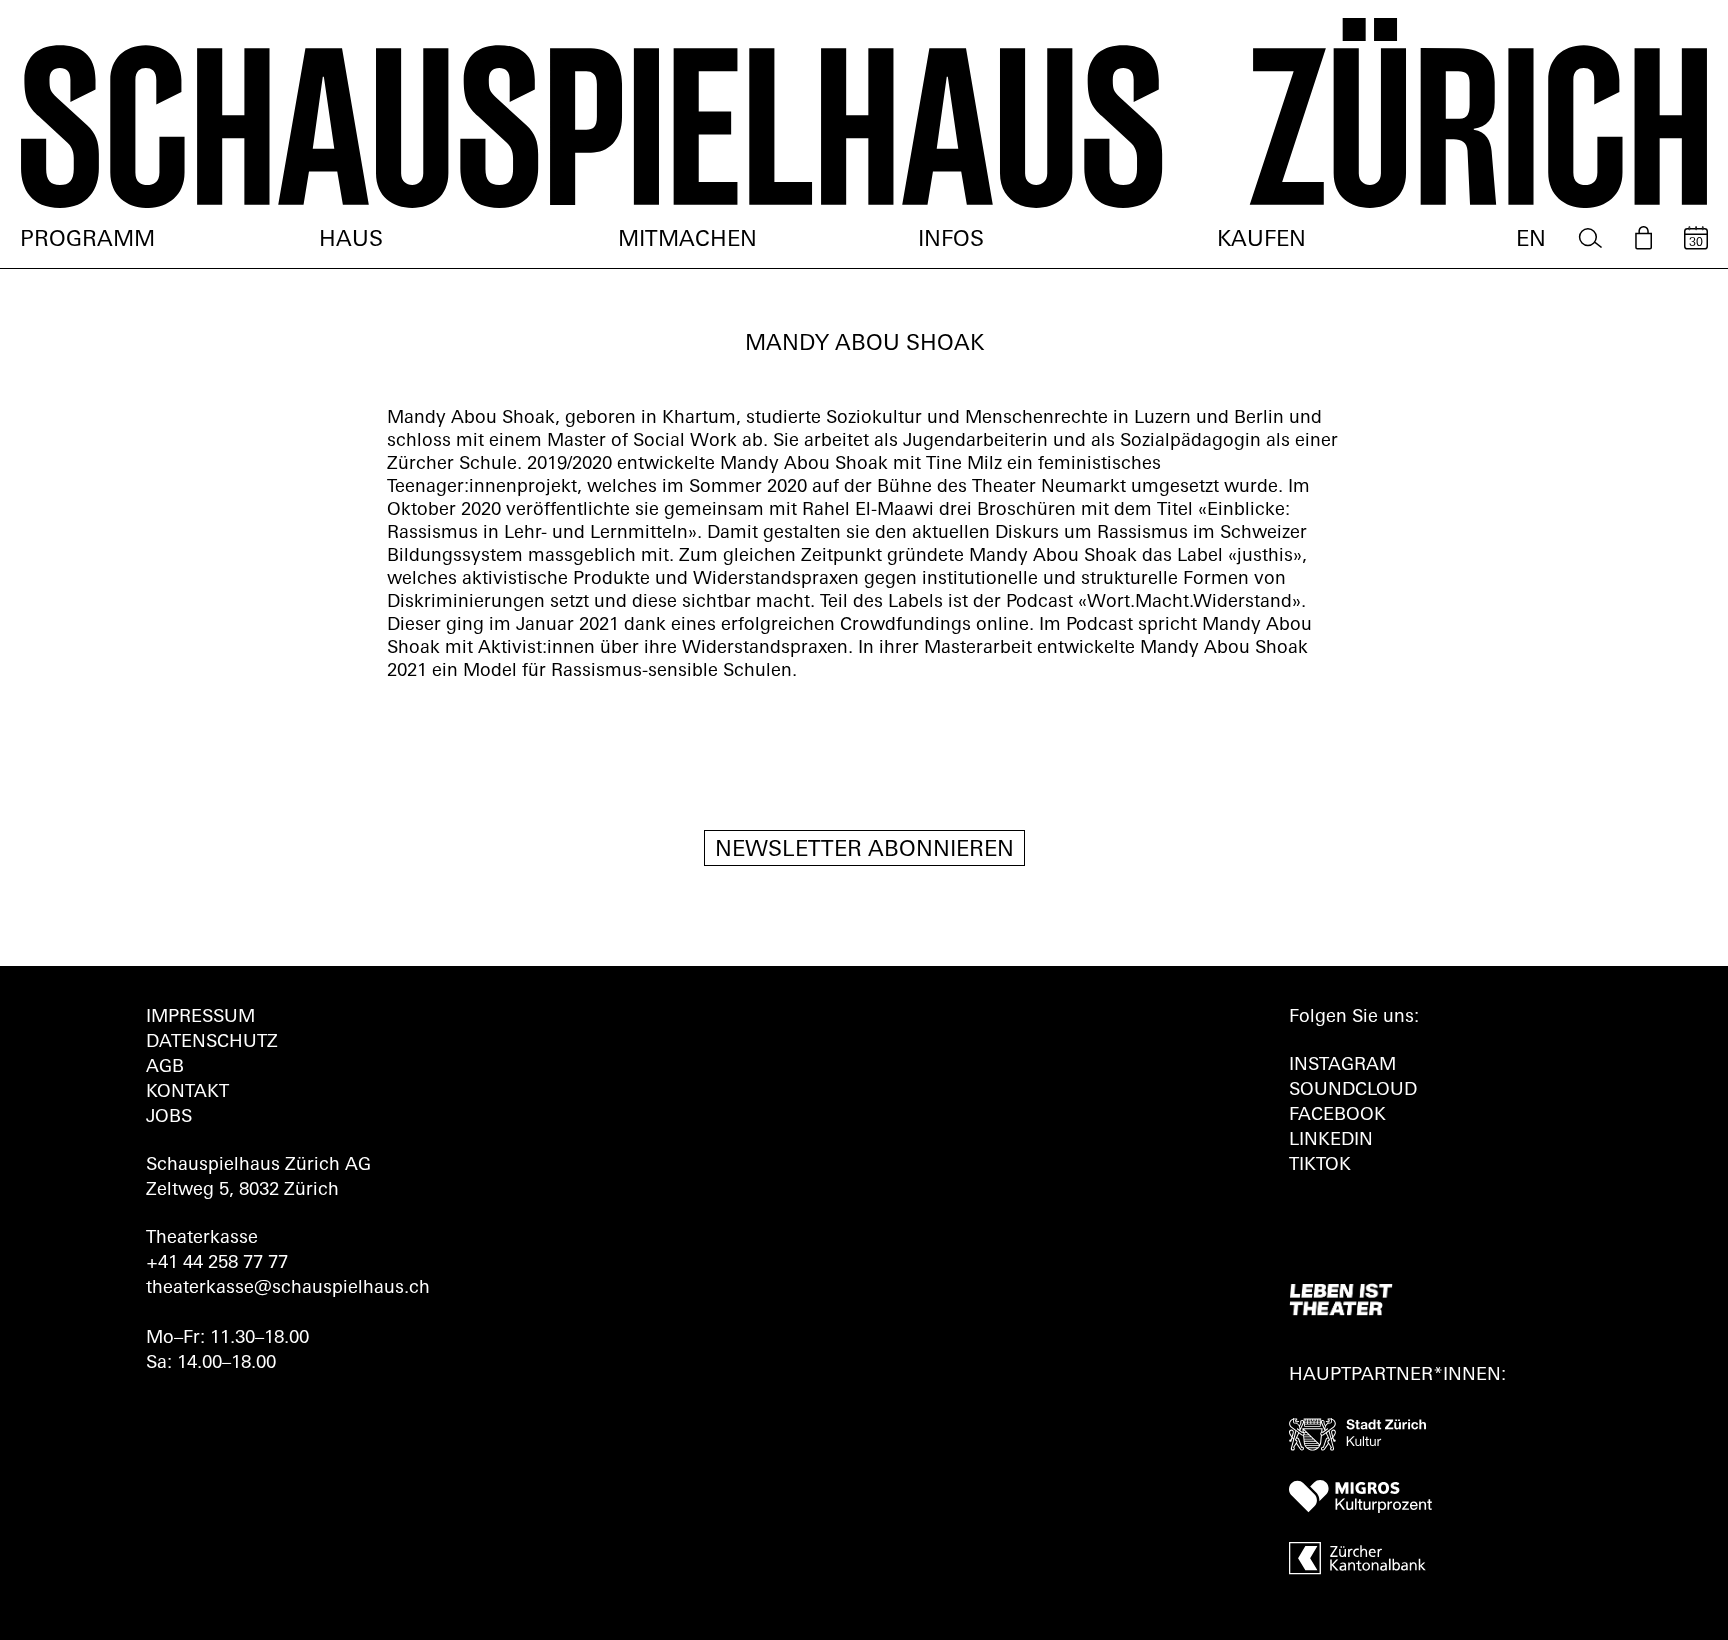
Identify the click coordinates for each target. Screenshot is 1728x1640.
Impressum (200, 1018)
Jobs (169, 1118)
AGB (165, 1068)
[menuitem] (1590, 238)
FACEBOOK (1337, 1116)
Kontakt (187, 1093)
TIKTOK (1320, 1166)
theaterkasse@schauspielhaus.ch (288, 1289)
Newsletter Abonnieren (864, 850)
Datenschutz (212, 1043)
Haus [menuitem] (351, 240)
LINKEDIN (1331, 1141)
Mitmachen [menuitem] (687, 240)
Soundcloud (1353, 1091)
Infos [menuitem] (951, 240)
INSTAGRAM (1342, 1066)
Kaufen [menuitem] (1261, 240)
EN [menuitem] (1531, 240)
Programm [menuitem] (87, 240)
